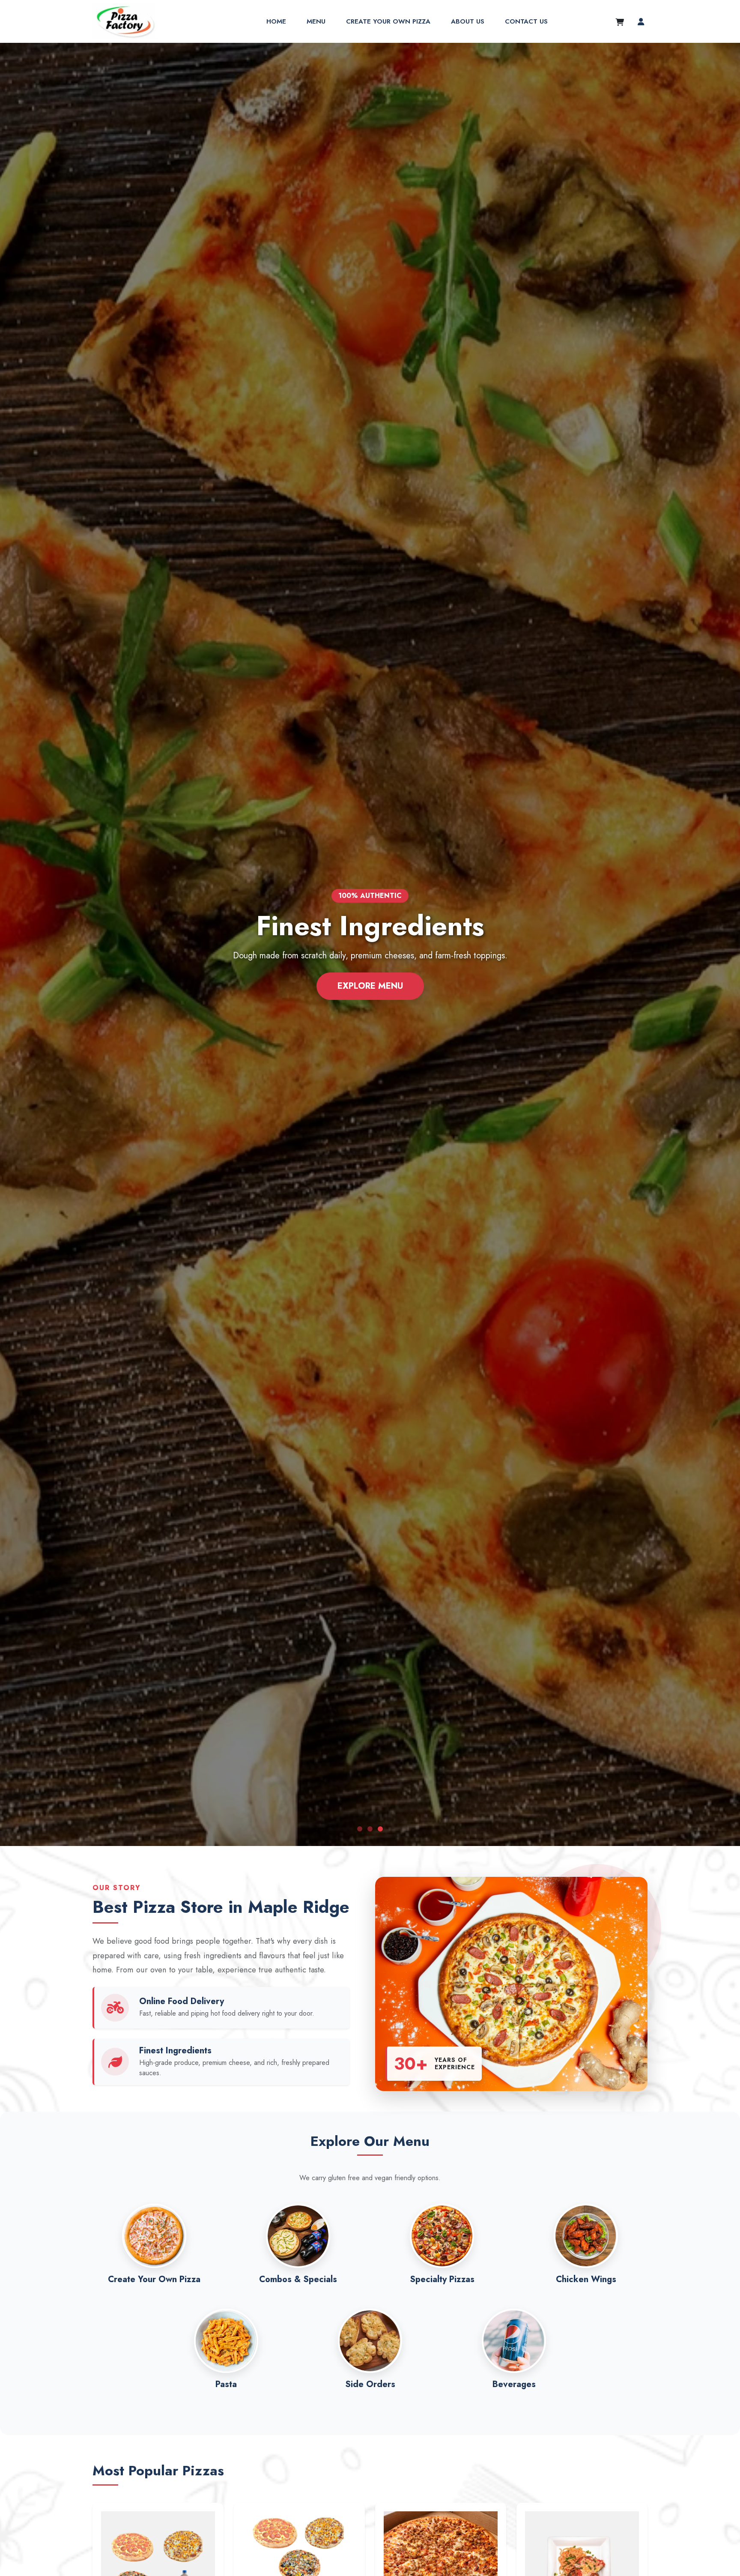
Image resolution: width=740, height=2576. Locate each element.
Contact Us (526, 21)
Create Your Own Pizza (388, 21)
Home (276, 21)
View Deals (370, 986)
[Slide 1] (360, 1829)
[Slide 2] (370, 1829)
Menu (316, 21)
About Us (468, 21)
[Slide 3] (380, 1829)
